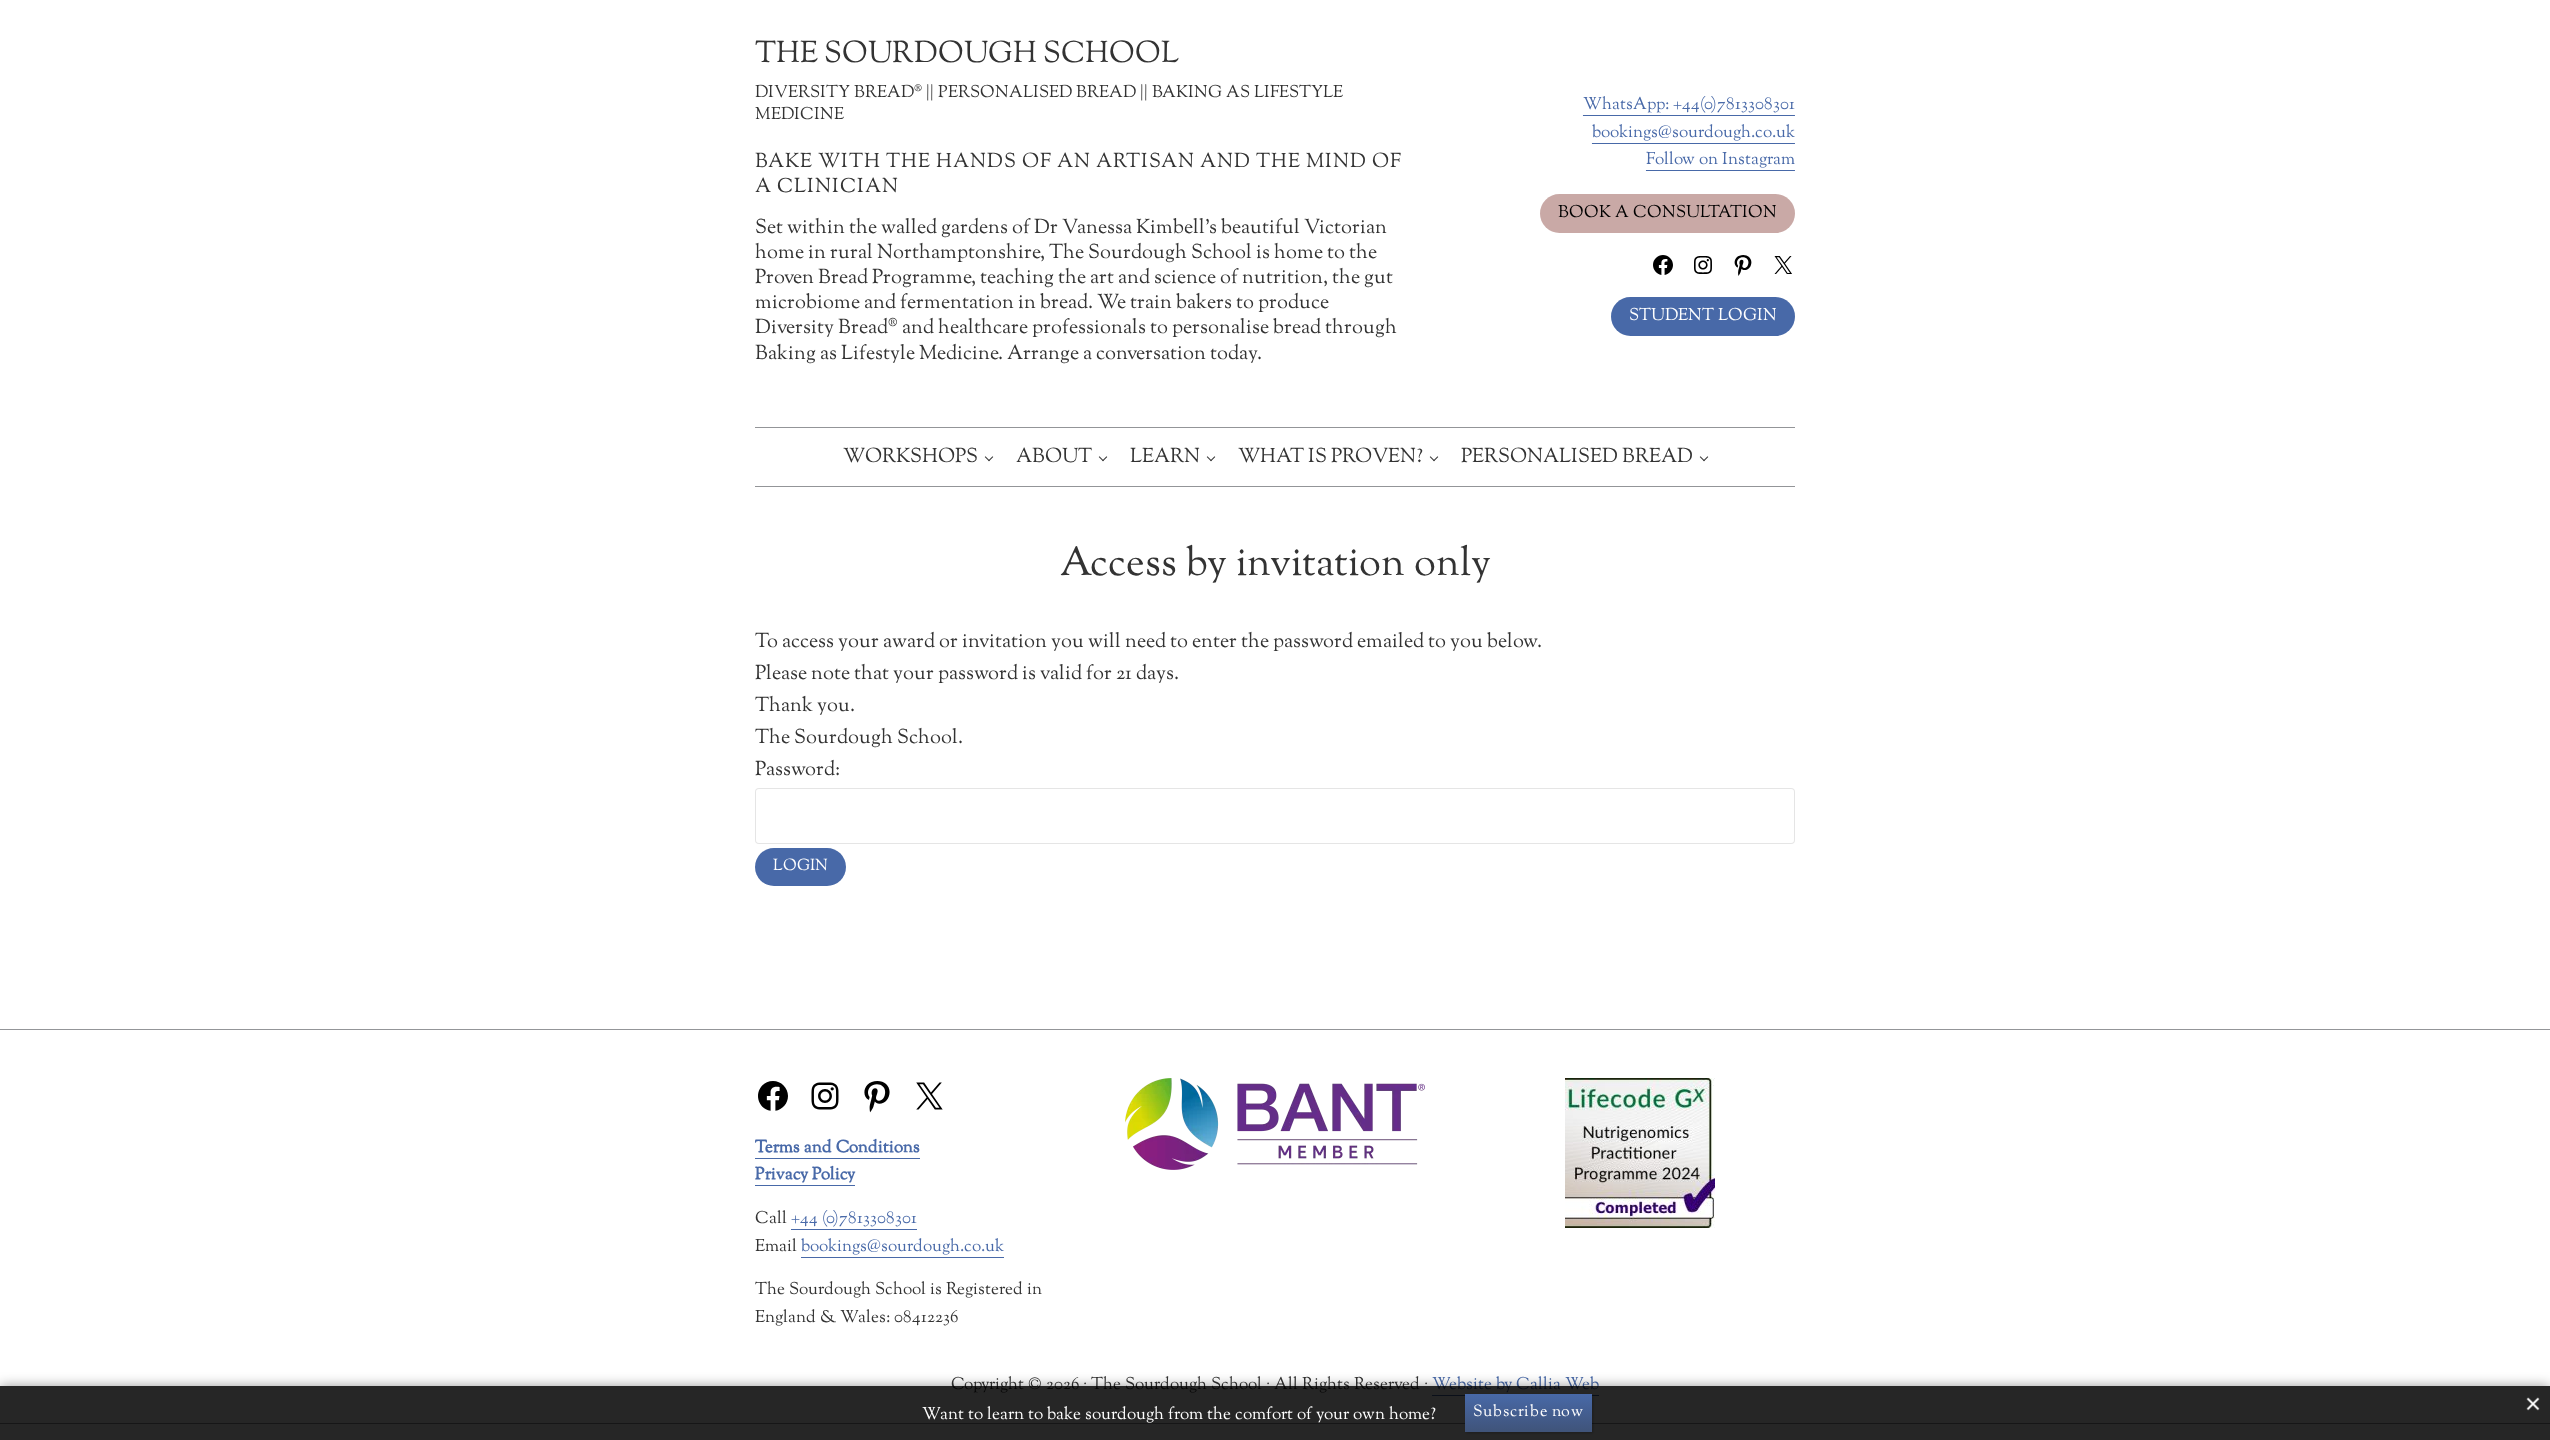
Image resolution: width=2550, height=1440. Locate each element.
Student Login (1703, 315)
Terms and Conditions (837, 1147)
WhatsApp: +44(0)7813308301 (1689, 104)
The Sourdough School (967, 54)
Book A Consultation (1667, 212)
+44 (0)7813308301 (854, 1218)
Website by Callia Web (1515, 1384)
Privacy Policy (805, 1174)
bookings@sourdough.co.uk (1693, 132)
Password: (797, 770)
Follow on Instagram (1720, 159)
